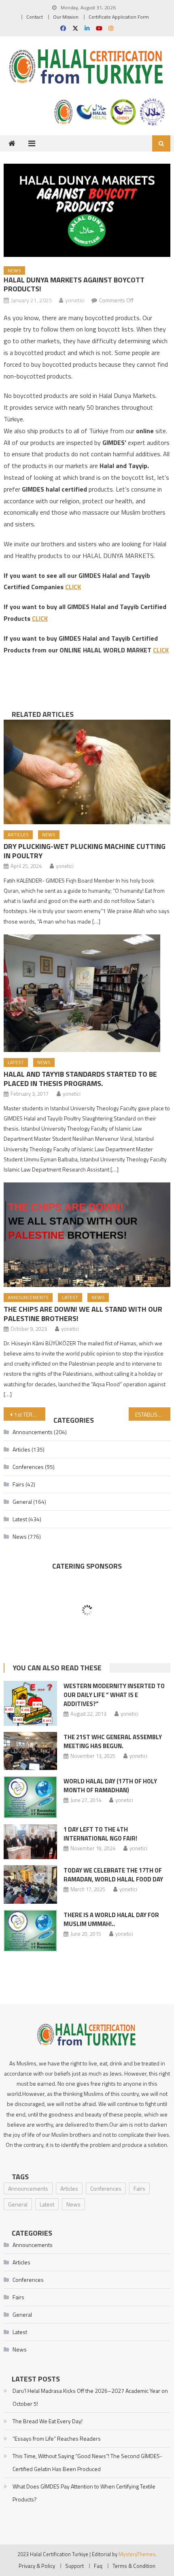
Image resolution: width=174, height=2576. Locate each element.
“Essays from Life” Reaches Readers (57, 2438)
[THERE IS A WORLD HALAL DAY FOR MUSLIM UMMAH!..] (30, 1931)
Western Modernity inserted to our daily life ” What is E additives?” (114, 1695)
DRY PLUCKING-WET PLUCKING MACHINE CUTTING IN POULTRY (85, 851)
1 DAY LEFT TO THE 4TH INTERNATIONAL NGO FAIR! (100, 1834)
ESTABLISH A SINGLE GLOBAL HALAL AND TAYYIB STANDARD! (153, 1414)
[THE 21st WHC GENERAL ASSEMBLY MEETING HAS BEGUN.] (30, 1751)
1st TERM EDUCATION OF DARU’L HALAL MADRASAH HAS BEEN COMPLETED (30, 1414)
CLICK (73, 587)
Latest (16, 1062)
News (14, 270)
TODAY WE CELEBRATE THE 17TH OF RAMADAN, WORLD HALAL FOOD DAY (113, 1875)
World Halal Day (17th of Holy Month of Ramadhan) (110, 1786)
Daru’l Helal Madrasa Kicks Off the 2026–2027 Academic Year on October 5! (90, 2397)
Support (74, 2566)
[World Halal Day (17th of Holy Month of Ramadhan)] (30, 1797)
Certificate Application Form (119, 17)
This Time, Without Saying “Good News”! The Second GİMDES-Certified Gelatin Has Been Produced (87, 2462)
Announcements (28, 1297)
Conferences (28, 1467)
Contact (35, 17)
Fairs (18, 1484)
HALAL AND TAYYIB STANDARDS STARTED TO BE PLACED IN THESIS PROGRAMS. (80, 1079)
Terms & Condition (134, 2566)
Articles (18, 835)
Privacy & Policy (37, 2566)
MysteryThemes (137, 2554)
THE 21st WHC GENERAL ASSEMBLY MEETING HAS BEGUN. (113, 1741)
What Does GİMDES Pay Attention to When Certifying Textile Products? (84, 2493)
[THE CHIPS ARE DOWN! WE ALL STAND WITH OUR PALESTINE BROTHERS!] (87, 1235)
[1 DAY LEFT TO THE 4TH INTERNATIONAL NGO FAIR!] (30, 1842)
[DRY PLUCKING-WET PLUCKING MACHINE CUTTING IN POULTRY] (87, 772)
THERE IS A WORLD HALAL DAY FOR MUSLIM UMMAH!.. (111, 1919)
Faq (98, 2566)
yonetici (75, 300)
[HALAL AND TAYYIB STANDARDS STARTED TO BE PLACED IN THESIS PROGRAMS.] (87, 993)
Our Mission (66, 17)
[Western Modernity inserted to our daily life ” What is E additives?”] (30, 1703)
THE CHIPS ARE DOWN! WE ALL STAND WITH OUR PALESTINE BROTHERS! (83, 1314)
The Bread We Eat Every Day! (48, 2421)
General (22, 1502)
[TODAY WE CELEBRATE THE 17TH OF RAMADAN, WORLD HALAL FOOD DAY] (30, 1884)
